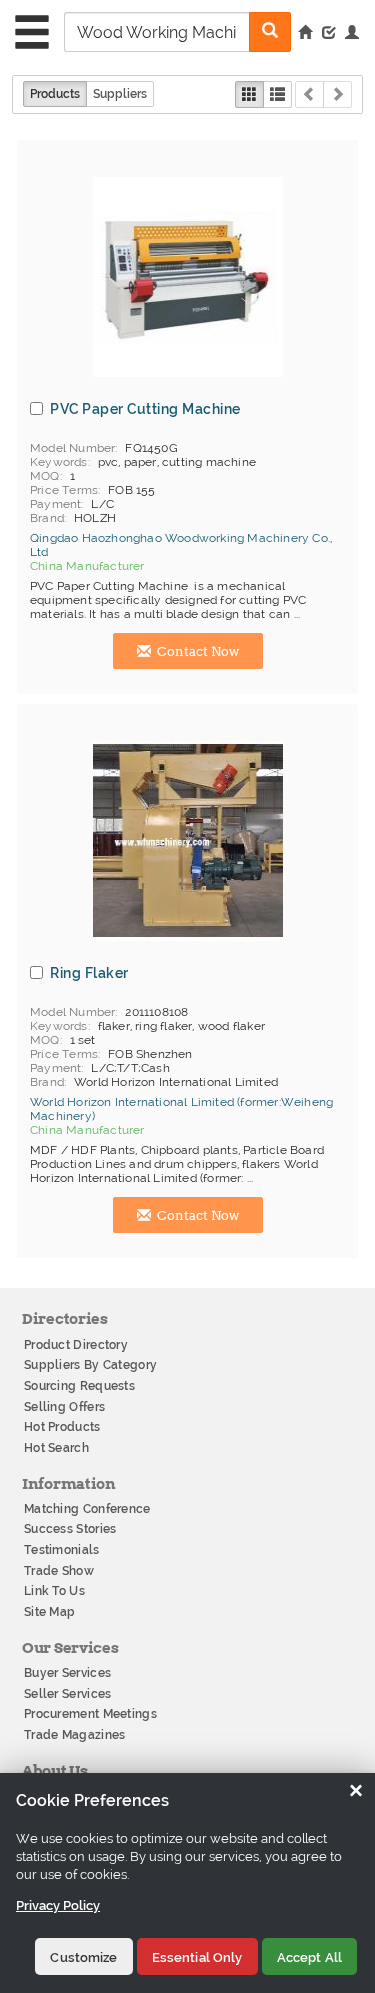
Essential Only (197, 1957)
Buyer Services (67, 1673)
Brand (47, 518)
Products (55, 94)
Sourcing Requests (79, 1386)
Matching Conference (87, 1509)
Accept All (309, 1957)
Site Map (49, 1612)
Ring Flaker (89, 973)
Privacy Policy (58, 1905)
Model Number (72, 448)
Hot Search (56, 1448)
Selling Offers (64, 1407)
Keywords (59, 462)
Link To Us (54, 1591)
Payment (55, 504)
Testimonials (62, 1550)
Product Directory (76, 1345)
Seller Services (68, 1694)
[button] (352, 34)
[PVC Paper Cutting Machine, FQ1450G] (188, 277)
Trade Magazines (75, 1735)
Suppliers (120, 94)
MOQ (45, 476)
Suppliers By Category (90, 1365)
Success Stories (70, 1529)
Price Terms (64, 490)
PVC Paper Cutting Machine (145, 409)
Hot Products (62, 1427)
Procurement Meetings (90, 1714)
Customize (83, 1957)
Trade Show (59, 1571)
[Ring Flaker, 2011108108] (188, 841)
